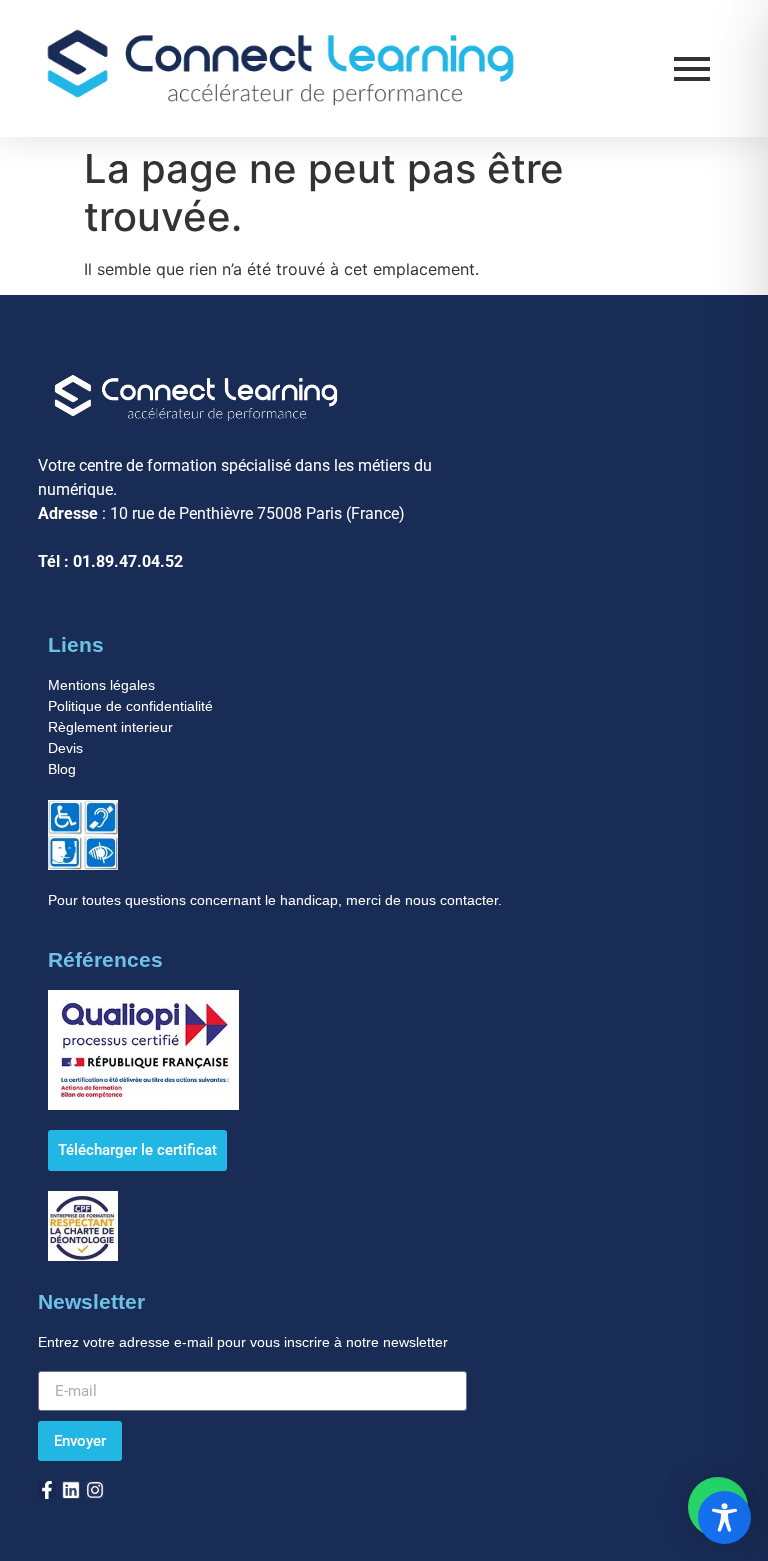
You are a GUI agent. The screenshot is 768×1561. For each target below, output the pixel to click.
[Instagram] (95, 1490)
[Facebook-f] (47, 1490)
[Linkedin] (71, 1490)
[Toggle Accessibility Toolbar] (724, 1517)
